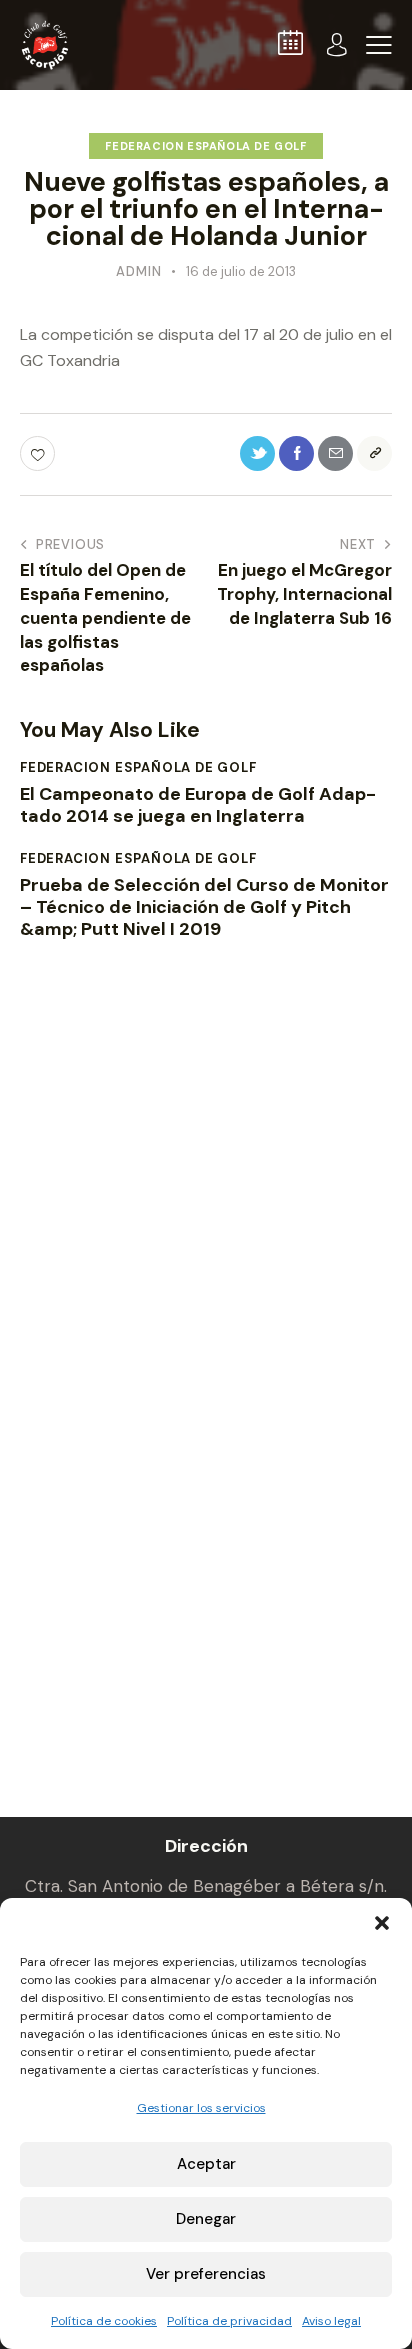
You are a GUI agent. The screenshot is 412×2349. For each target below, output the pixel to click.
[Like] (39, 453)
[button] (382, 1923)
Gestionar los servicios (201, 2108)
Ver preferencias (206, 2274)
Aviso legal (331, 2321)
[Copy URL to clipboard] (374, 453)
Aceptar (206, 2164)
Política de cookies (104, 2321)
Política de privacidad (229, 2321)
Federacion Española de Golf (205, 146)
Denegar (206, 2219)
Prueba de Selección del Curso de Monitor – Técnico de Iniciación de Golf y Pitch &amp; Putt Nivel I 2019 (204, 907)
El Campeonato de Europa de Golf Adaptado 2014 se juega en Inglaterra (198, 805)
